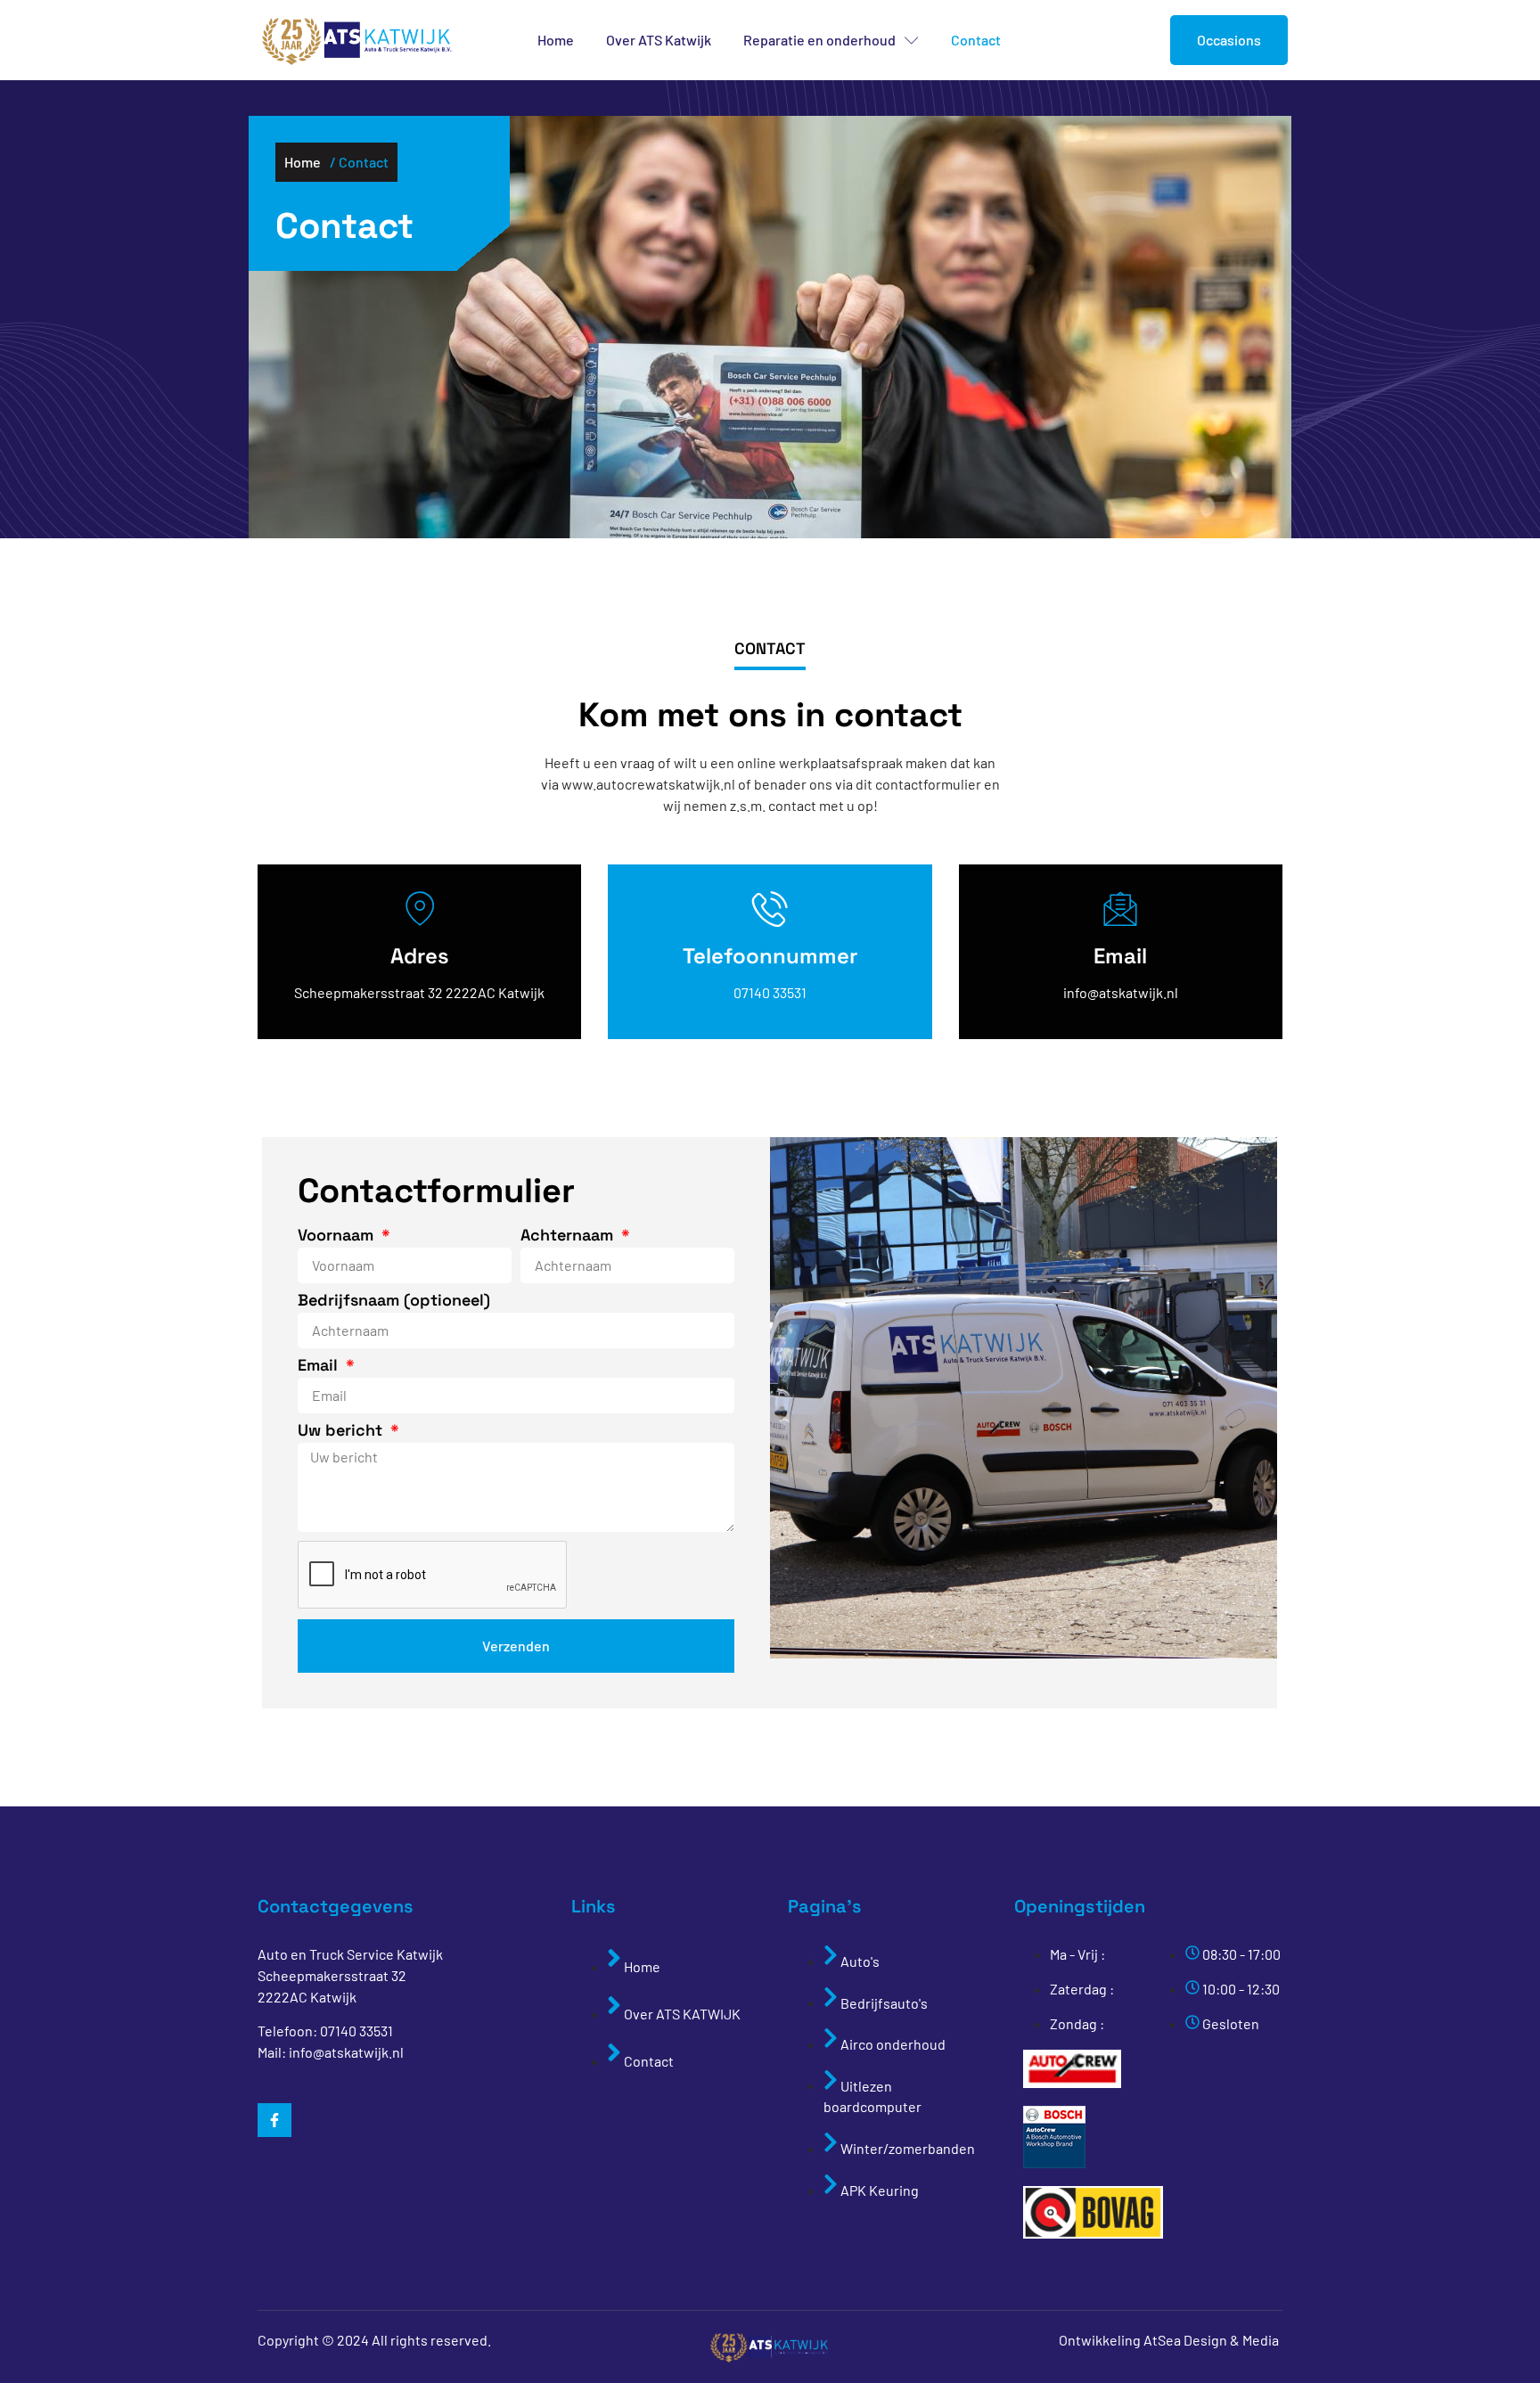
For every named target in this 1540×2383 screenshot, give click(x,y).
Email (320, 1366)
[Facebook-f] (274, 2120)
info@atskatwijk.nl (346, 2052)
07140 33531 (356, 2031)
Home (556, 40)
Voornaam (338, 1236)
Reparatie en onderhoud (819, 40)
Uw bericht (342, 1431)
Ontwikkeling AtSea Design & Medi (1165, 2340)
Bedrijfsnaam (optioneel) (394, 1301)
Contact (976, 40)
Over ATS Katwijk (659, 40)
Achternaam (569, 1236)
